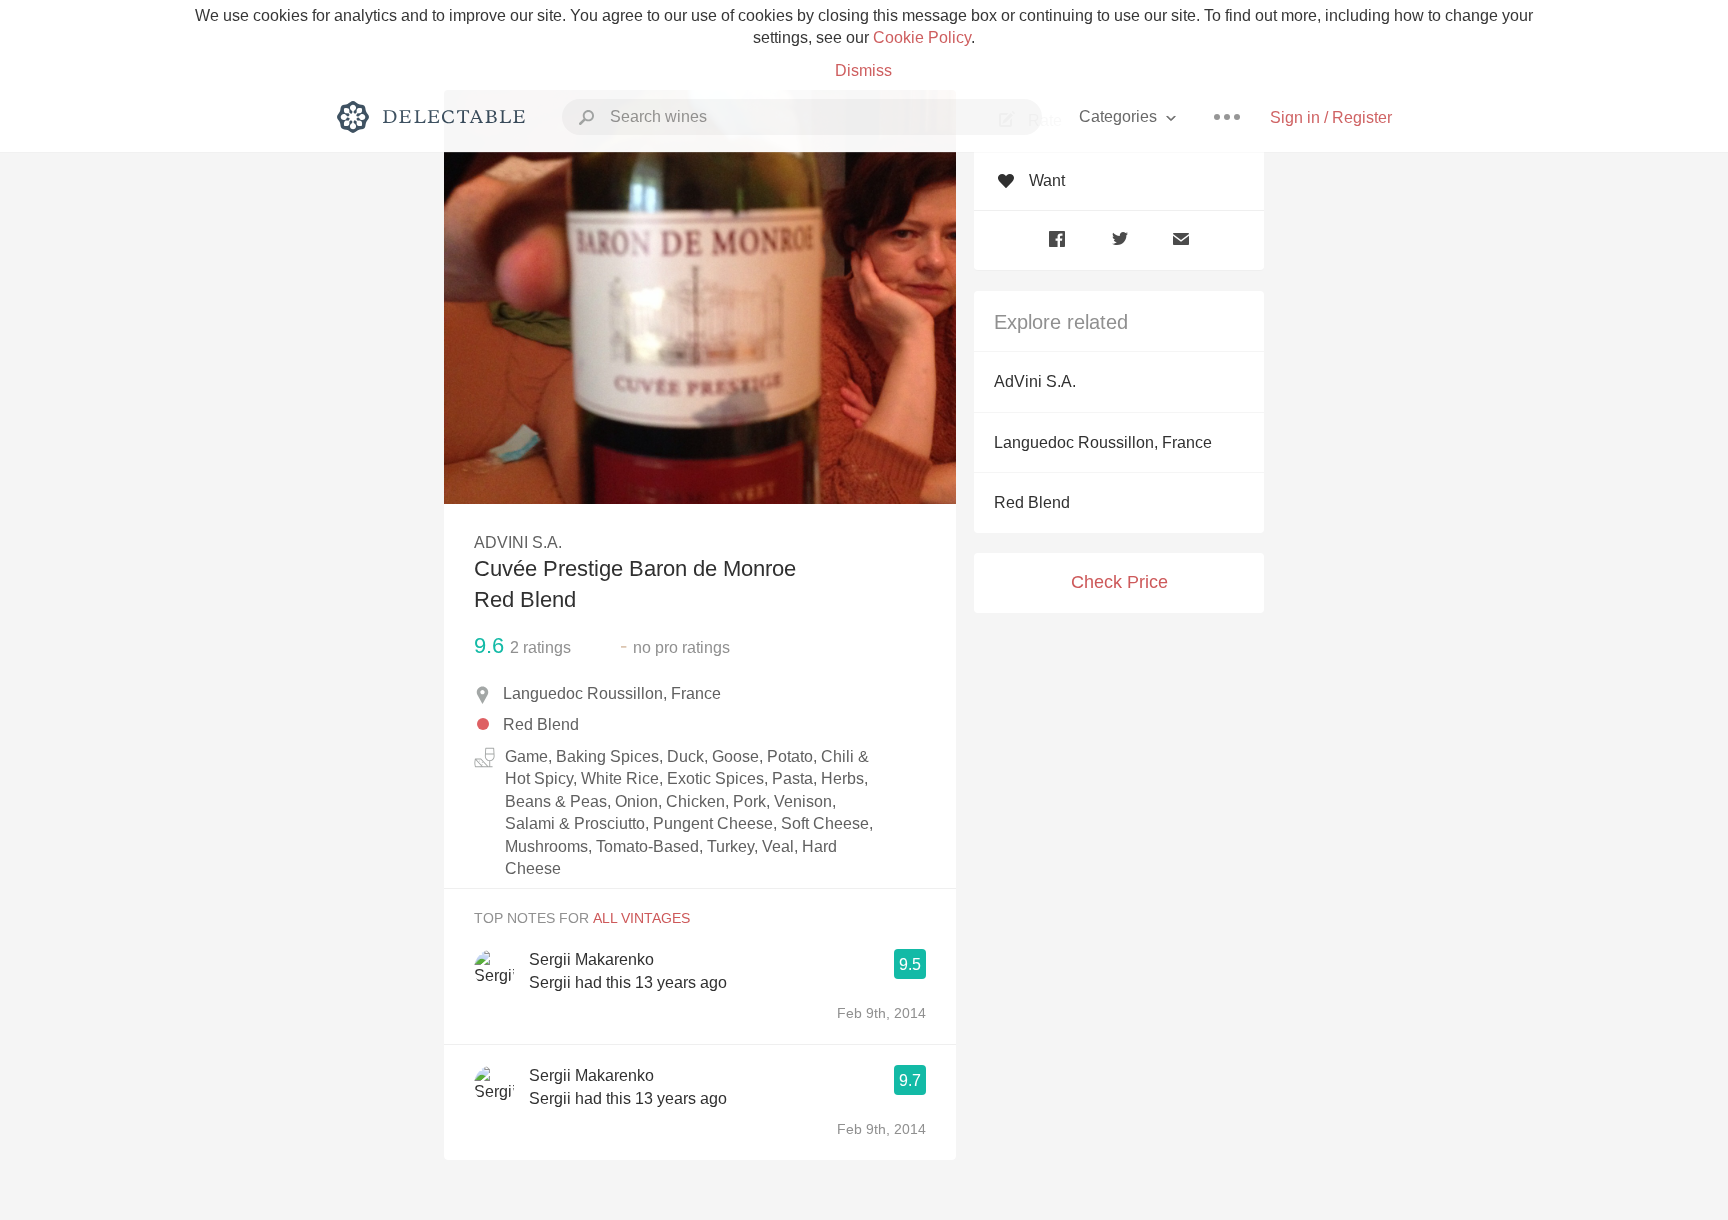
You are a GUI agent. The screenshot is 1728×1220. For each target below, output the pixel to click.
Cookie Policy (922, 37)
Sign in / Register (1331, 117)
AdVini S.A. (1035, 381)
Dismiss (863, 70)
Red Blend (1032, 502)
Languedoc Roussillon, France (1103, 442)
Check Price (1119, 582)
